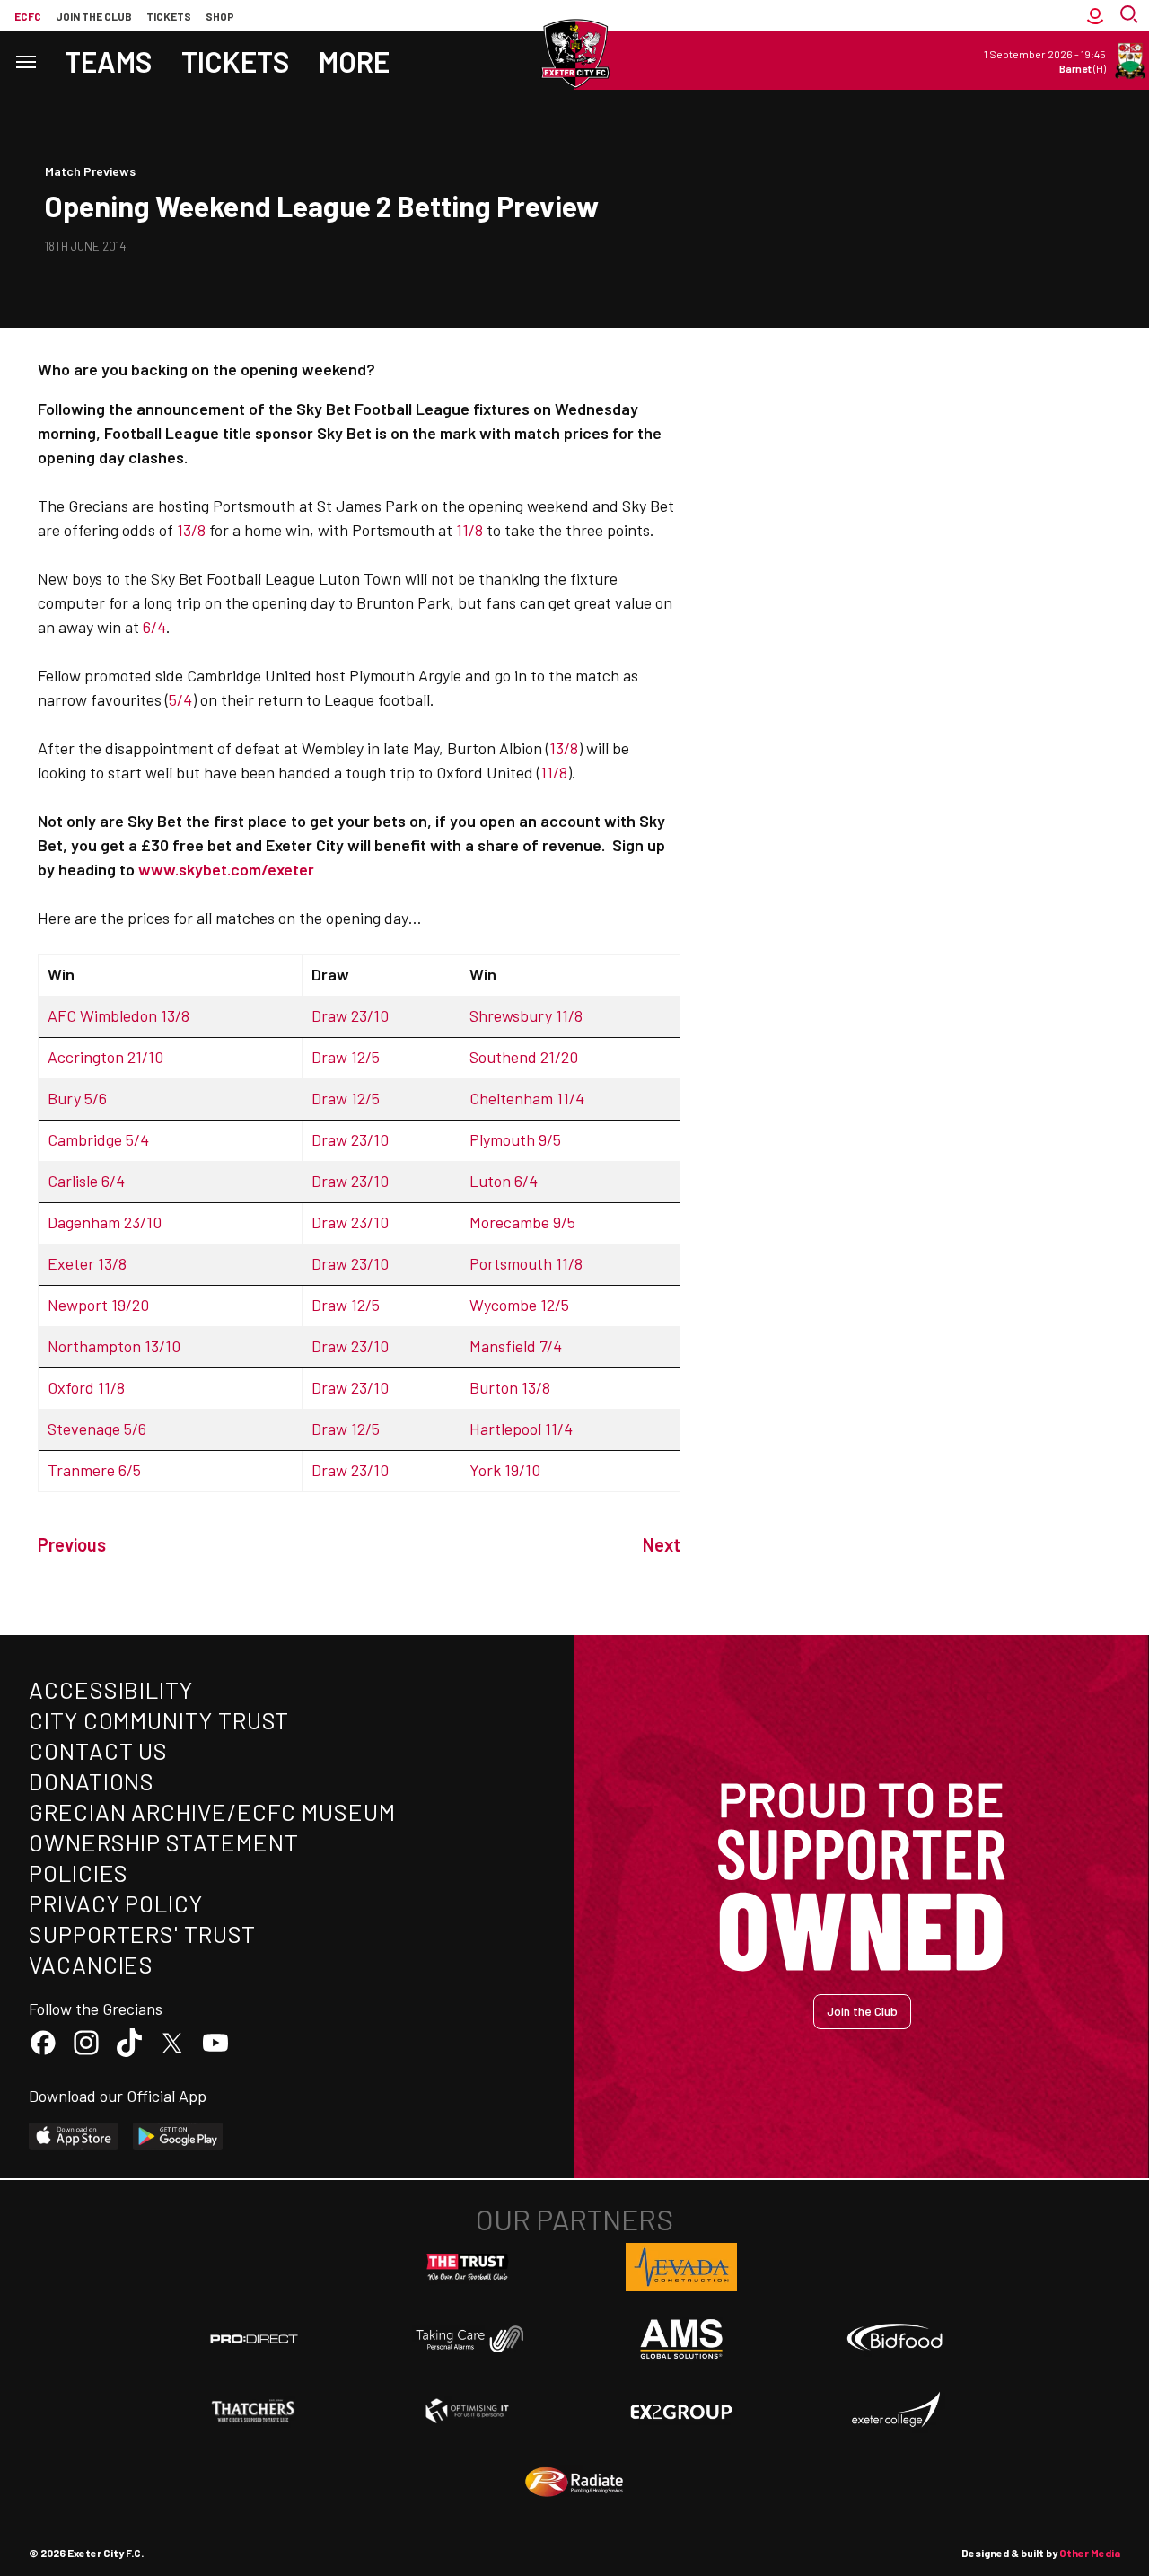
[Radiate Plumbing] (574, 2483)
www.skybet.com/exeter (226, 869)
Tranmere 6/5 (94, 1470)
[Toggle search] (1131, 16)
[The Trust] (468, 2267)
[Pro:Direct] (254, 2339)
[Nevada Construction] (681, 2267)
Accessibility (111, 1689)
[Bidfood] (895, 2339)
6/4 (154, 627)
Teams (109, 61)
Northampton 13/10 (114, 1346)
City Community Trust (159, 1720)
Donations (92, 1781)
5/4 (180, 699)
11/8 (469, 530)
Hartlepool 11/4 (521, 1429)
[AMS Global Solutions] (681, 2339)
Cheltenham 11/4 (527, 1098)
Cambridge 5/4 (98, 1139)
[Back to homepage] (574, 54)
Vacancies (91, 1964)
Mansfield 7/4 (516, 1346)
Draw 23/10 (350, 1015)
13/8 (191, 530)
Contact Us (98, 1750)
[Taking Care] (468, 2339)
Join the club (94, 16)
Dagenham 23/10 (105, 1222)
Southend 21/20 (524, 1057)
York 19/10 (505, 1470)
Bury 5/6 (77, 1098)
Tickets (169, 16)
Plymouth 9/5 (515, 1139)
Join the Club (862, 2011)
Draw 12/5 (346, 1057)
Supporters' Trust (142, 1934)
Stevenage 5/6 (97, 1429)
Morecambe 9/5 (522, 1222)
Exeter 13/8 (87, 1263)
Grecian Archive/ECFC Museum (212, 1811)
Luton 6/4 (504, 1181)
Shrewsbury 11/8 (526, 1015)
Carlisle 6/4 (86, 1181)
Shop (220, 16)
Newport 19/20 (98, 1305)
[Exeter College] (895, 2411)
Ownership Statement (163, 1842)
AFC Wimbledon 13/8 (118, 1015)
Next (662, 1544)
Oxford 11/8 (86, 1387)
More (354, 61)
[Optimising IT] (468, 2411)
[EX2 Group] (681, 2411)
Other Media (1090, 2553)
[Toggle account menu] (1095, 16)
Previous (72, 1544)
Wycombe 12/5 (519, 1305)
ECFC (28, 16)
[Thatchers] (254, 2411)
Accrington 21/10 (105, 1057)
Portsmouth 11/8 (526, 1263)
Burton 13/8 (510, 1387)
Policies (79, 1873)
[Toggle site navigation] (25, 61)
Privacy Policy (116, 1903)
